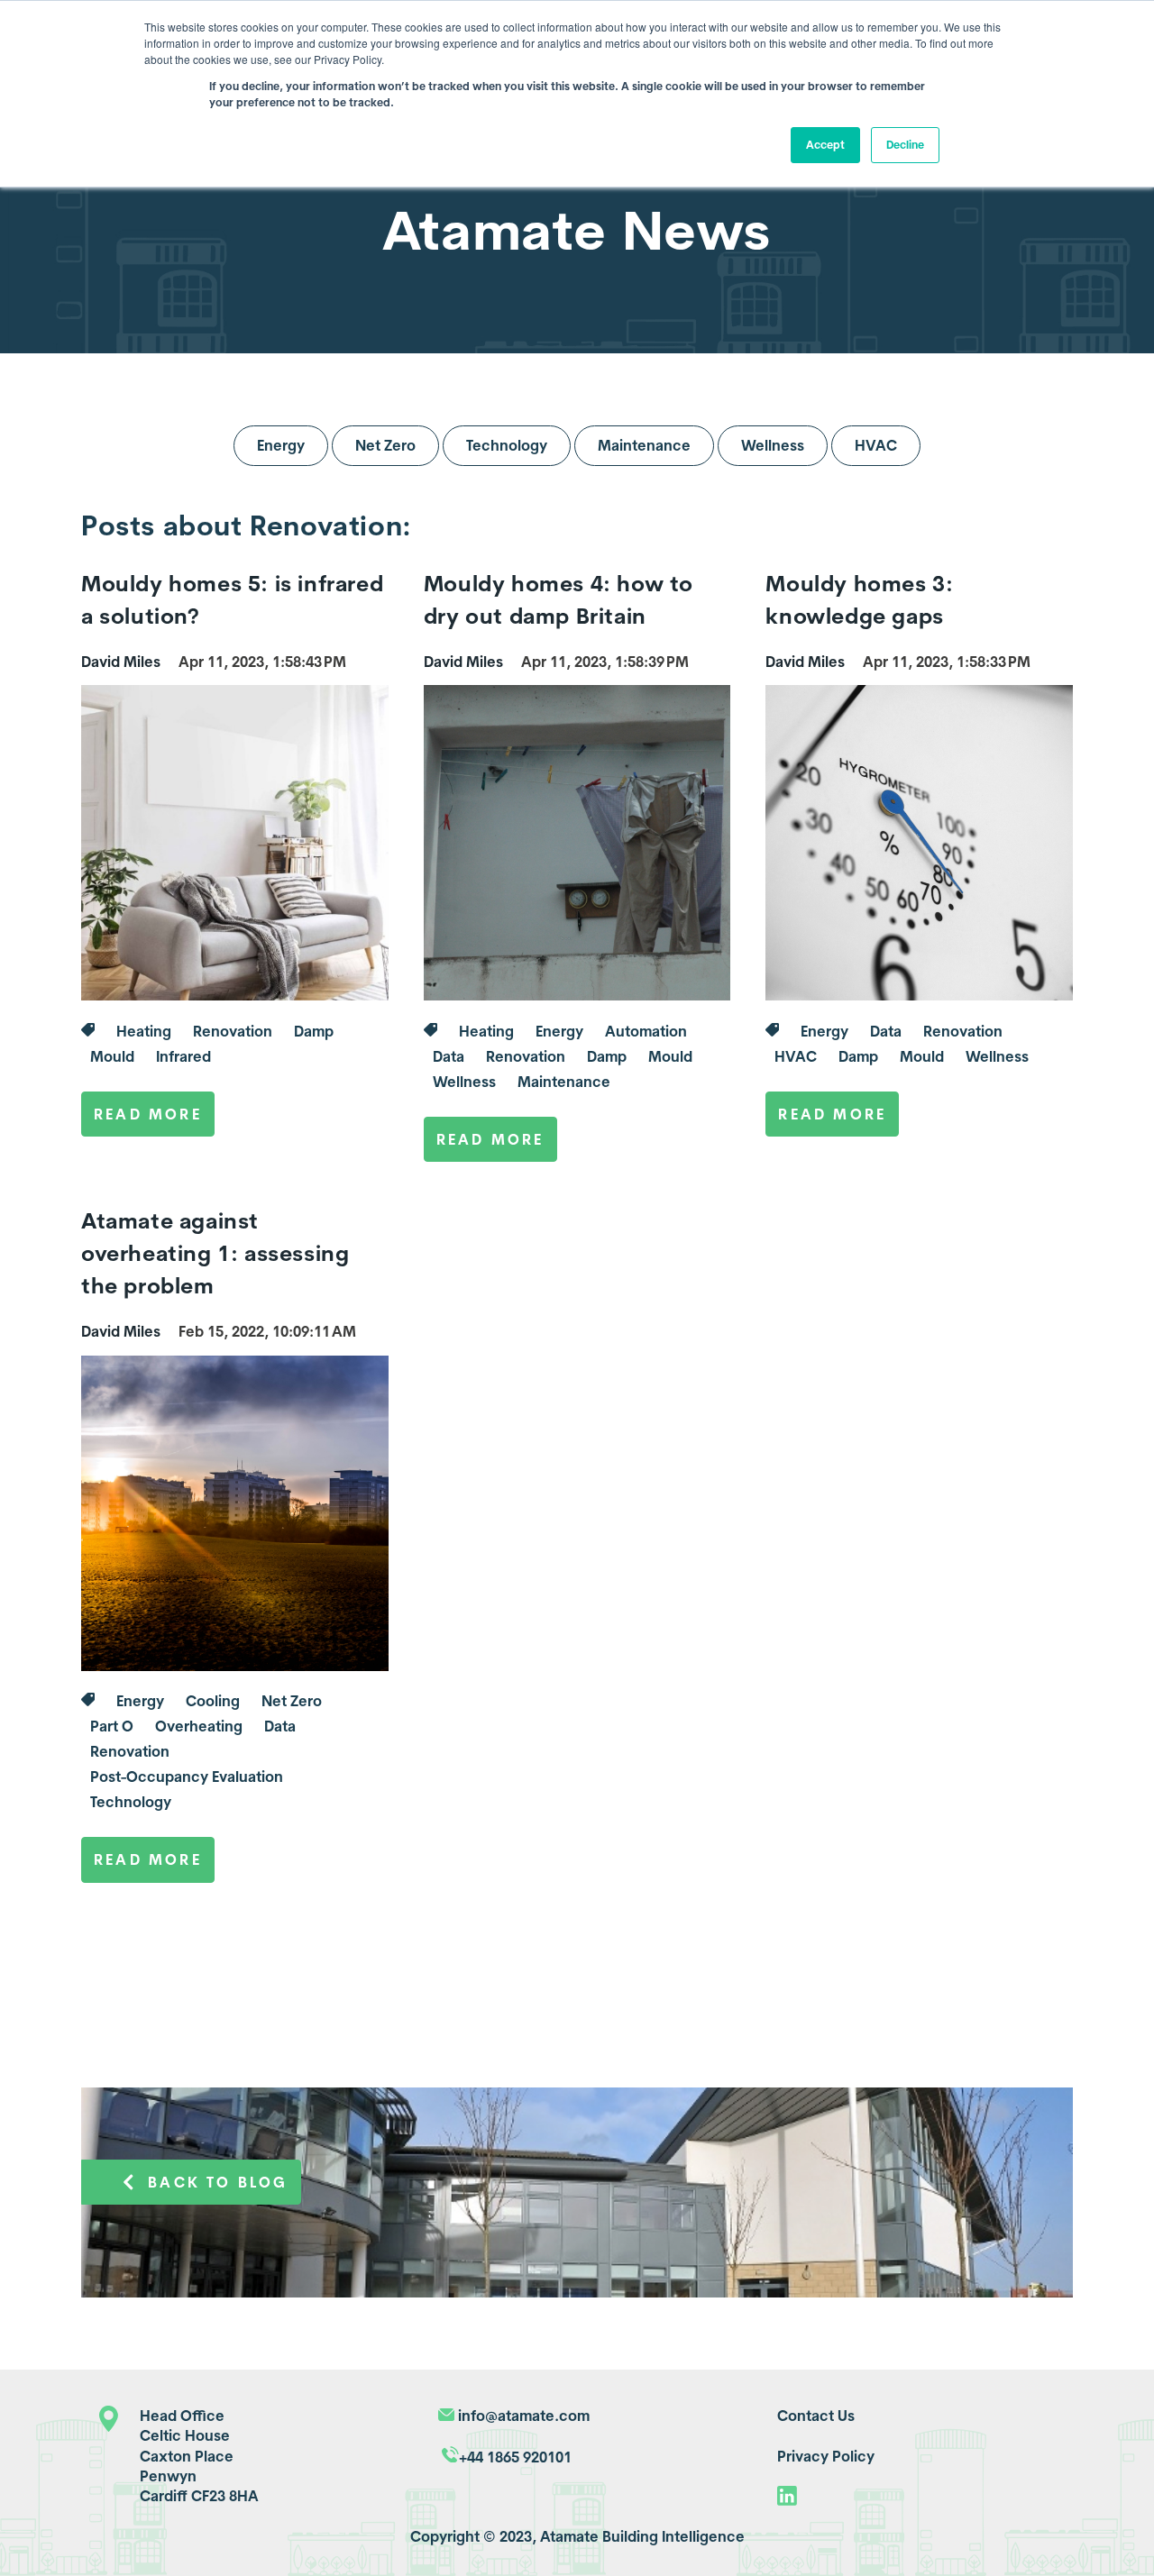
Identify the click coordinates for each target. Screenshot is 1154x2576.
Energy (281, 445)
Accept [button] (825, 145)
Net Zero (385, 445)
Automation (646, 1031)
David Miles (121, 662)
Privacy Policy (826, 2456)
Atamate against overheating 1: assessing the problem (215, 1253)
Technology (507, 445)
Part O (112, 1726)
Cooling (213, 1701)
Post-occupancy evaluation (187, 1777)
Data (449, 1056)
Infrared (183, 1056)
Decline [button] (905, 145)
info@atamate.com (524, 2416)
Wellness (773, 445)
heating (144, 1031)
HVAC (876, 445)
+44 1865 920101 (515, 2457)
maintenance (564, 1082)
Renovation (233, 1031)
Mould (112, 1056)
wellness (464, 1082)
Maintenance (644, 445)
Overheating (199, 1726)
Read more (148, 1114)
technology (131, 1802)
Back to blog (218, 2182)
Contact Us (816, 2416)
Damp (314, 1031)
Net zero (292, 1701)
